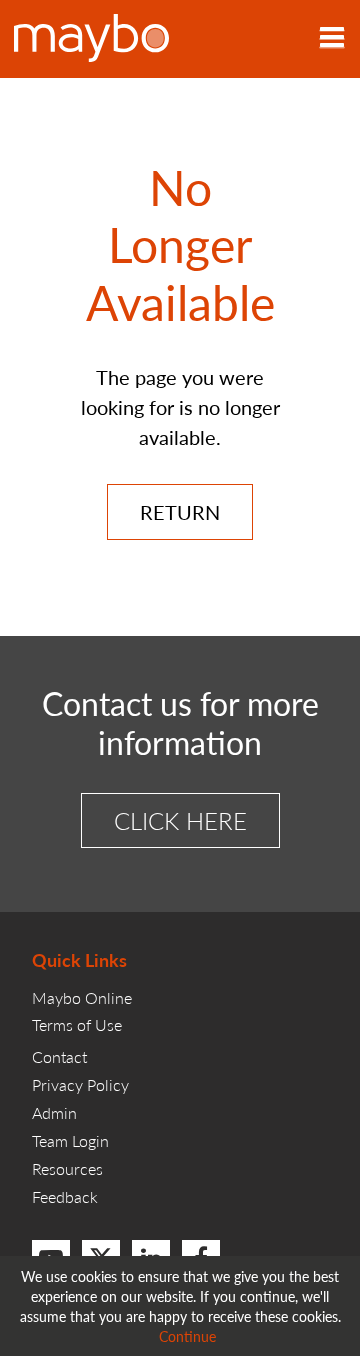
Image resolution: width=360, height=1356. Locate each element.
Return (180, 512)
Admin (54, 1112)
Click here (180, 820)
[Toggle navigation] (332, 39)
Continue (187, 1336)
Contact (59, 1056)
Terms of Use (77, 1024)
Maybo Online (82, 997)
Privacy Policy (80, 1084)
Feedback (65, 1196)
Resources (67, 1168)
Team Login (70, 1140)
